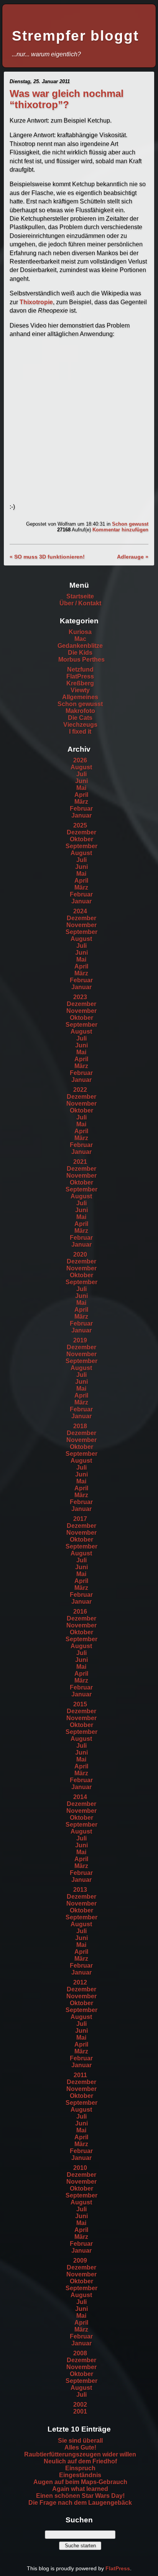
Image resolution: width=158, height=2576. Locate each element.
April (81, 795)
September (81, 846)
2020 (80, 1254)
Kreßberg (80, 683)
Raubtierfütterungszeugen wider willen (80, 2454)
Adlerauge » (133, 557)
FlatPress (80, 676)
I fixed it (80, 732)
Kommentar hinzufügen (120, 530)
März (81, 802)
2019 (80, 1340)
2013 (80, 1890)
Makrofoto (80, 711)
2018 (80, 1426)
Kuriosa (80, 632)
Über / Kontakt (80, 603)
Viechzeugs (80, 725)
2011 (80, 2075)
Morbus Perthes (81, 660)
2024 (80, 911)
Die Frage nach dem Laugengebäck (80, 2503)
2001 (80, 2411)
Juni (81, 781)
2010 (80, 2168)
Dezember (81, 832)
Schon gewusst (130, 524)
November (81, 925)
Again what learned (80, 2489)
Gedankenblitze (80, 646)
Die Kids (80, 653)
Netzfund (80, 669)
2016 (80, 1612)
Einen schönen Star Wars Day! (80, 2496)
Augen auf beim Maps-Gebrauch (80, 2482)
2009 (80, 2261)
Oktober (81, 839)
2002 (80, 2405)
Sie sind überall (80, 2441)
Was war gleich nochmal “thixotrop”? (67, 99)
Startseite (80, 596)
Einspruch (80, 2468)
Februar (81, 809)
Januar (81, 815)
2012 (80, 1982)
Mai (81, 788)
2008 (80, 2353)
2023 (80, 997)
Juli (81, 774)
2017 (80, 1519)
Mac (80, 639)
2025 (80, 825)
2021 (80, 1162)
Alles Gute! (80, 2447)
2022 (80, 1090)
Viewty (80, 690)
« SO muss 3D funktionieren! (47, 557)
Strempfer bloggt (75, 36)
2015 (80, 1704)
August (81, 767)
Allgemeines (80, 697)
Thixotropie (36, 302)
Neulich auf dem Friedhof (80, 2461)
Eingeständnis (80, 2475)
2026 (80, 760)
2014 (80, 1797)
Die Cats (80, 718)
